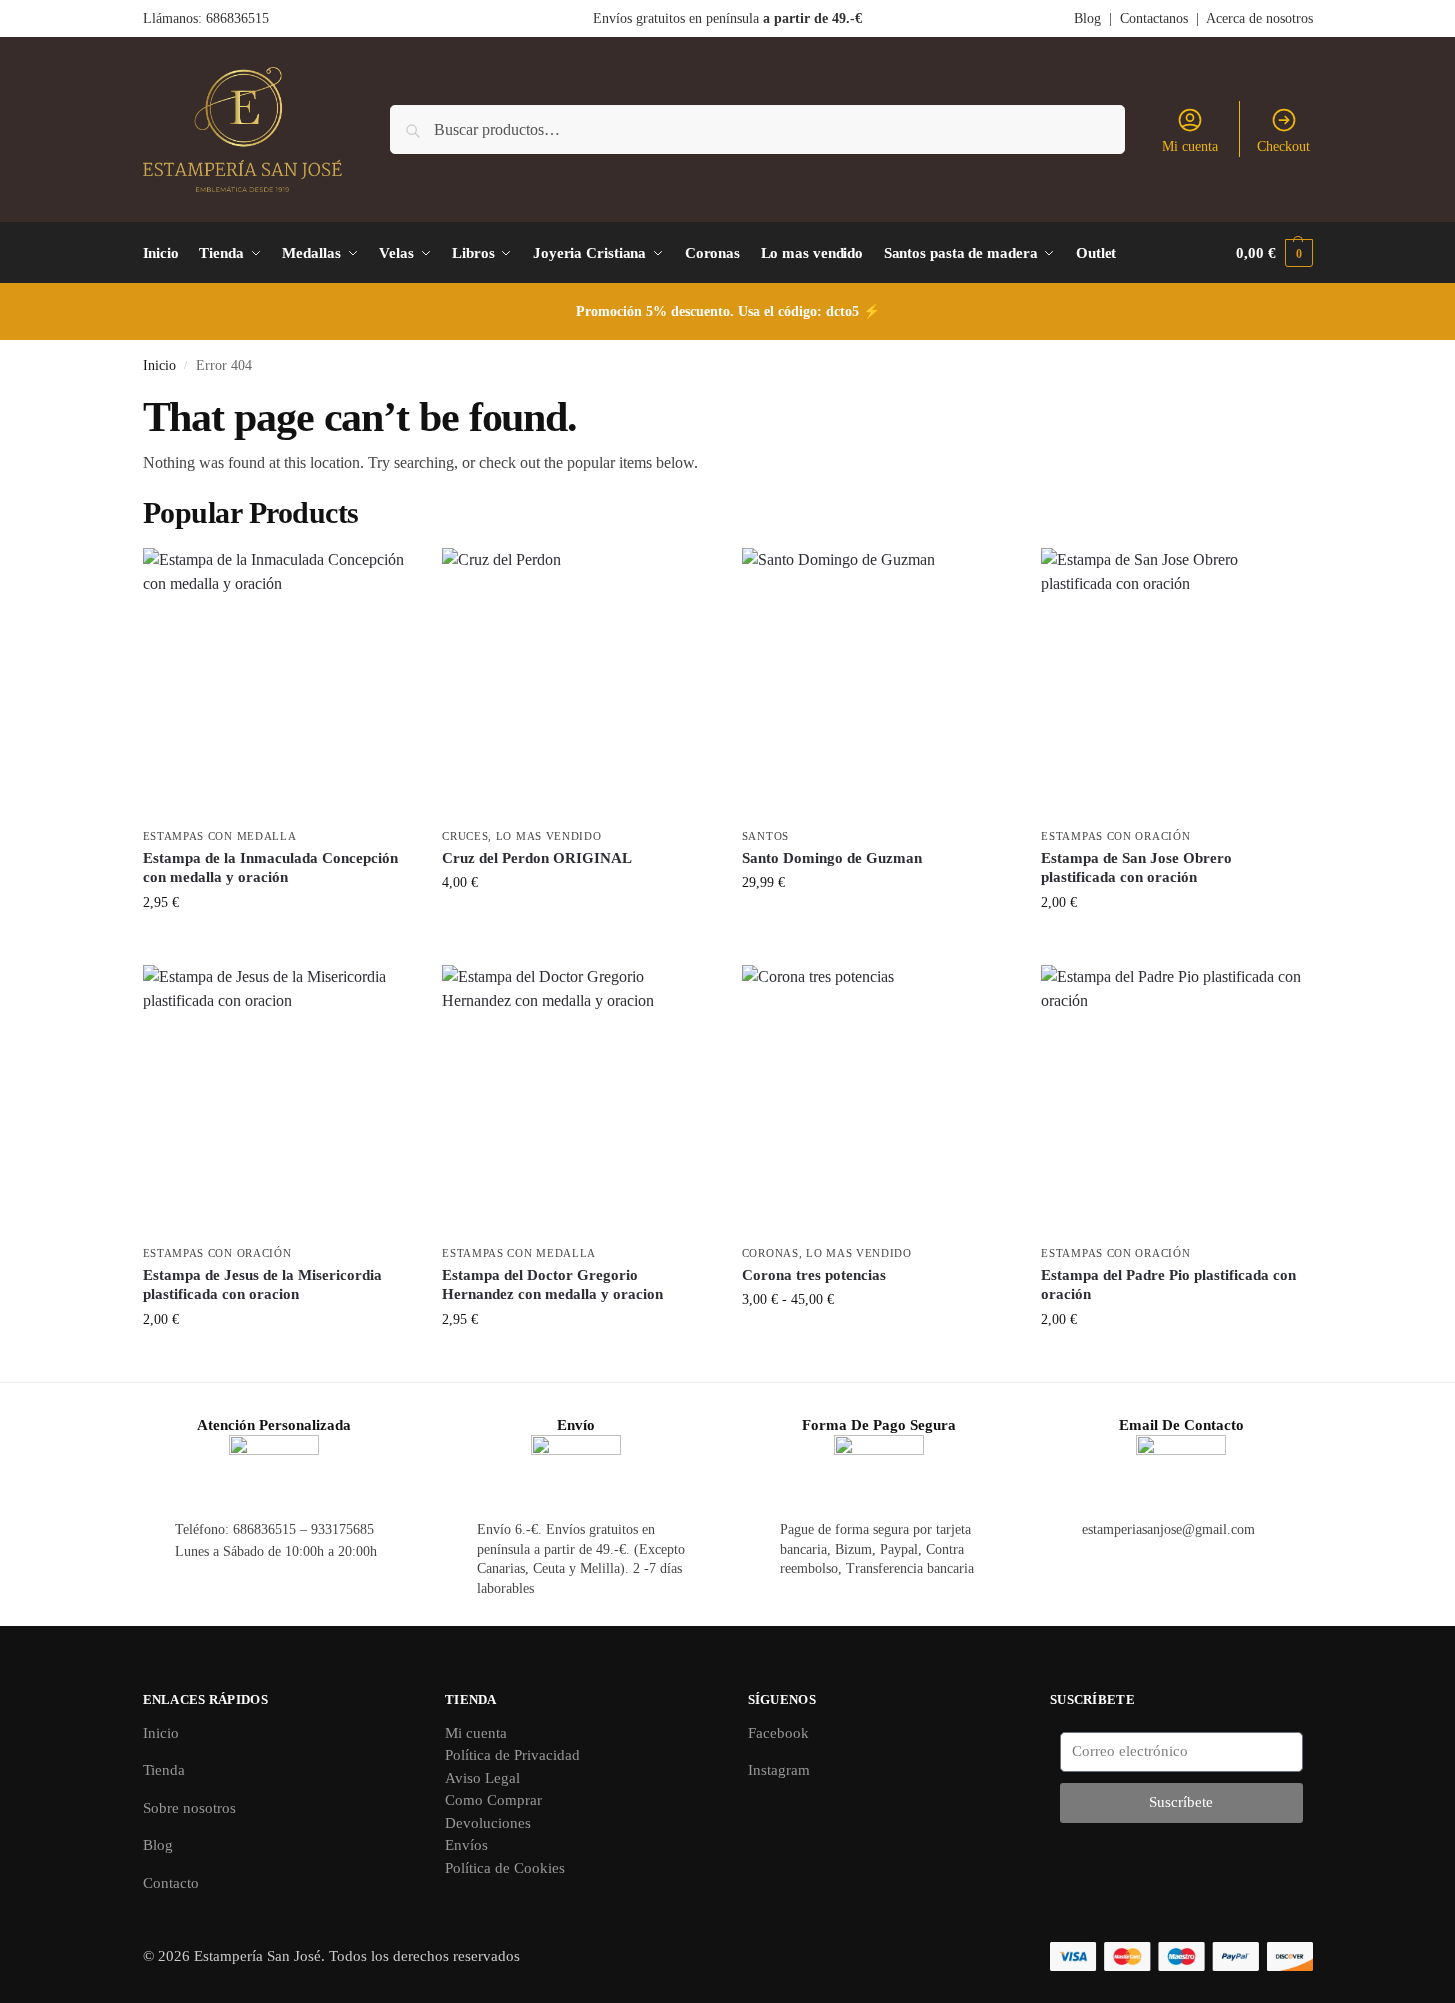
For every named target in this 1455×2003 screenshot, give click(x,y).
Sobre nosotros (189, 1808)
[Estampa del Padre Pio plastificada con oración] (1176, 1100)
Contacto (171, 1883)
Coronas (770, 1253)
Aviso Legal (482, 1778)
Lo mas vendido (549, 836)
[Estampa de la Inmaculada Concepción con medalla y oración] (278, 683)
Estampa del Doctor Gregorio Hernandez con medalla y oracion (552, 1285)
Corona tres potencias (814, 1275)
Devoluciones (488, 1823)
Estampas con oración (1115, 836)
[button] (1274, 253)
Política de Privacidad (512, 1755)
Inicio (159, 365)
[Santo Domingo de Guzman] (877, 683)
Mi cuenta (1190, 146)
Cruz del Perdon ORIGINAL (537, 858)
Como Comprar (493, 1800)
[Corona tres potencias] (877, 1100)
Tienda (164, 1770)
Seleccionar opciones (876, 1341)
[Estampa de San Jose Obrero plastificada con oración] (1176, 683)
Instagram (779, 1770)
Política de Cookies (505, 1868)
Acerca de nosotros (1259, 18)
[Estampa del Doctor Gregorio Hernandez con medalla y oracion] (577, 1100)
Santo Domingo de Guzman (832, 858)
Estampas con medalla (220, 836)
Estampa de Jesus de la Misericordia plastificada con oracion (262, 1285)
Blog (1087, 18)
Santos (765, 836)
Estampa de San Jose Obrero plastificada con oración (1136, 868)
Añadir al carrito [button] (277, 944)
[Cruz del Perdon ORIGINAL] (577, 683)
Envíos (466, 1845)
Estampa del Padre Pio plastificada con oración (1168, 1285)
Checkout (1283, 146)
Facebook (778, 1733)
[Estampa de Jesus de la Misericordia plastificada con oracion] (278, 1100)
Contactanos (1154, 18)
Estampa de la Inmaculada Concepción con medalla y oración (270, 868)
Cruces (465, 836)
